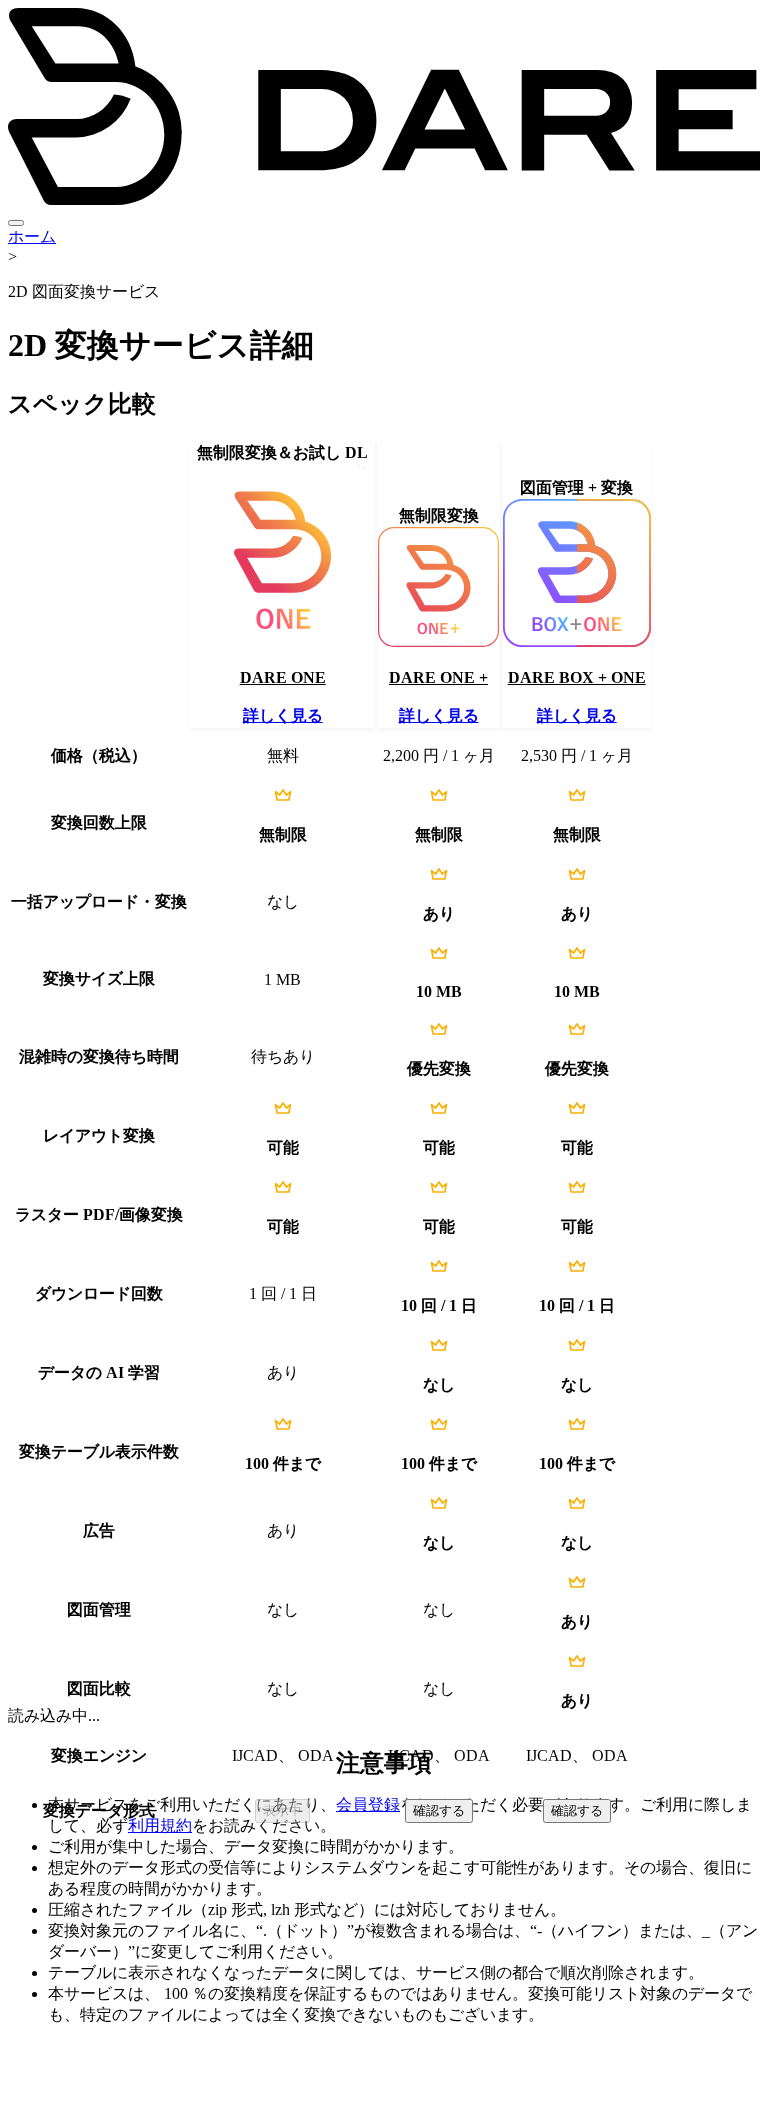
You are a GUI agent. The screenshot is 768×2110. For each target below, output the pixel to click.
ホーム (32, 236)
